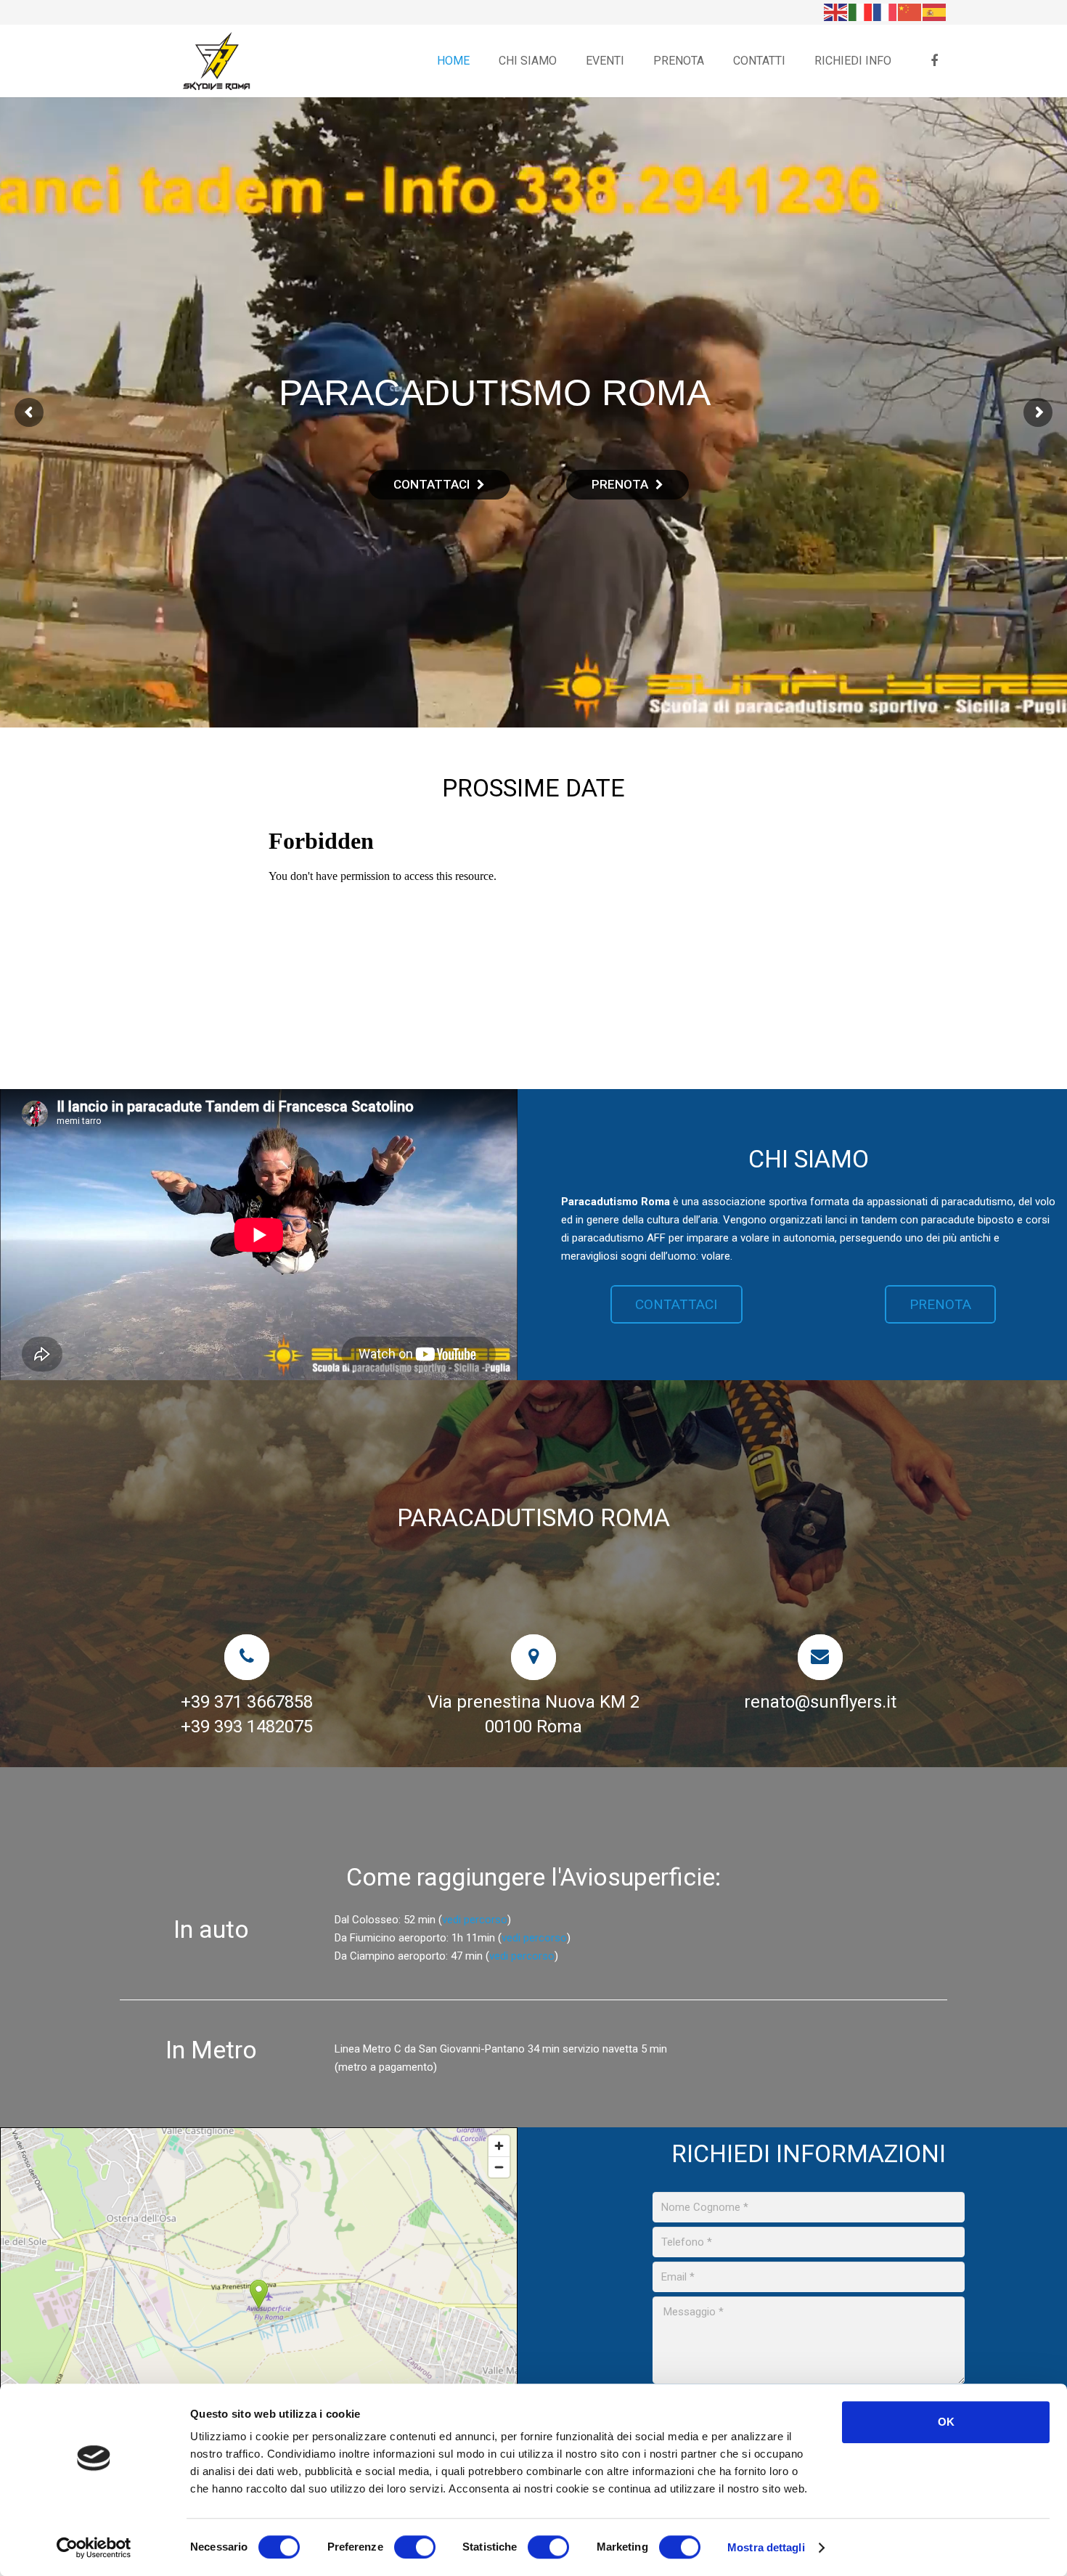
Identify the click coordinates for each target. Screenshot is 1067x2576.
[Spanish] (935, 12)
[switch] (415, 2547)
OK (946, 2422)
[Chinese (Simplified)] (910, 12)
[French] (886, 12)
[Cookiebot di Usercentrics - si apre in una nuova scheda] (94, 2548)
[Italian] (861, 12)
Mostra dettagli (766, 2547)
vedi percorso (475, 1920)
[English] (836, 12)
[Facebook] (934, 61)
